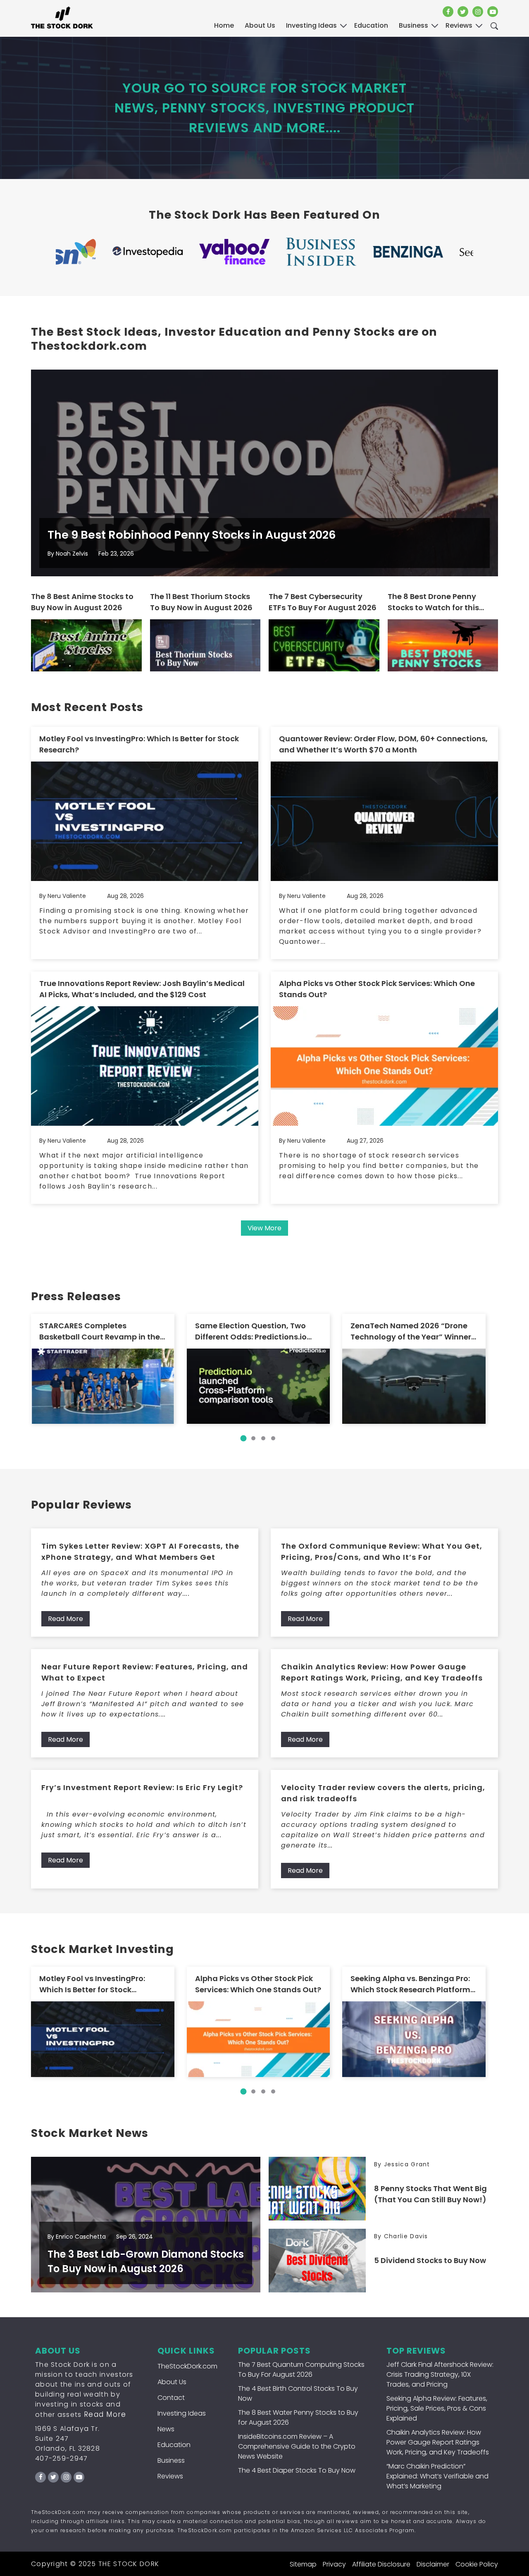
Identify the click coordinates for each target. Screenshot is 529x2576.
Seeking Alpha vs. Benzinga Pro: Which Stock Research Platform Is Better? (410, 1984)
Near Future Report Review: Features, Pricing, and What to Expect (145, 1672)
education (371, 25)
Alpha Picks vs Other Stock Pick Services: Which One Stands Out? (377, 989)
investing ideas (311, 25)
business (413, 25)
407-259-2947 (62, 2458)
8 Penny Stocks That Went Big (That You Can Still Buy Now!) (430, 2194)
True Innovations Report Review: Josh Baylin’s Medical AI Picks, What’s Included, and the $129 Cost (142, 989)
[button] (243, 1438)
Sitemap (303, 2564)
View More (264, 1228)
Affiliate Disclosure (381, 2564)
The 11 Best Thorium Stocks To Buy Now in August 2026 (201, 602)
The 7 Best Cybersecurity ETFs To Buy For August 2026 (323, 602)
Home (224, 25)
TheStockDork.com (187, 2366)
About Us (260, 25)
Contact (171, 2398)
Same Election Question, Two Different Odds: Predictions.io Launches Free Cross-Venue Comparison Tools (251, 1331)
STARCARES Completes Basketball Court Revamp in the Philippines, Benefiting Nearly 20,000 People (100, 1331)
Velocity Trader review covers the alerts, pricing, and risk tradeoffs (383, 1793)
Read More (66, 1619)
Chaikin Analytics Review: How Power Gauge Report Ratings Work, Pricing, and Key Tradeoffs (382, 1672)
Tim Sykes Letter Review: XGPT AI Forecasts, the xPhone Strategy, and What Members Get (140, 1552)
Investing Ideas (182, 2413)
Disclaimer (433, 2564)
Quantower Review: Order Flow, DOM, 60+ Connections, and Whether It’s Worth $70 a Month (383, 744)
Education (174, 2445)
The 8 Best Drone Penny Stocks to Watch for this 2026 (433, 602)
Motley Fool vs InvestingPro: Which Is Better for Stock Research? (139, 744)
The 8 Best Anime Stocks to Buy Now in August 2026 (82, 602)
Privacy (334, 2564)
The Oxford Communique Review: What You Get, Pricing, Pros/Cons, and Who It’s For (382, 1552)
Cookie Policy (477, 2564)
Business (171, 2460)
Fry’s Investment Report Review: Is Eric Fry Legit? (142, 1787)
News (166, 2429)
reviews (459, 25)
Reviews (170, 2476)
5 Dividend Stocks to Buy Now (430, 2260)
